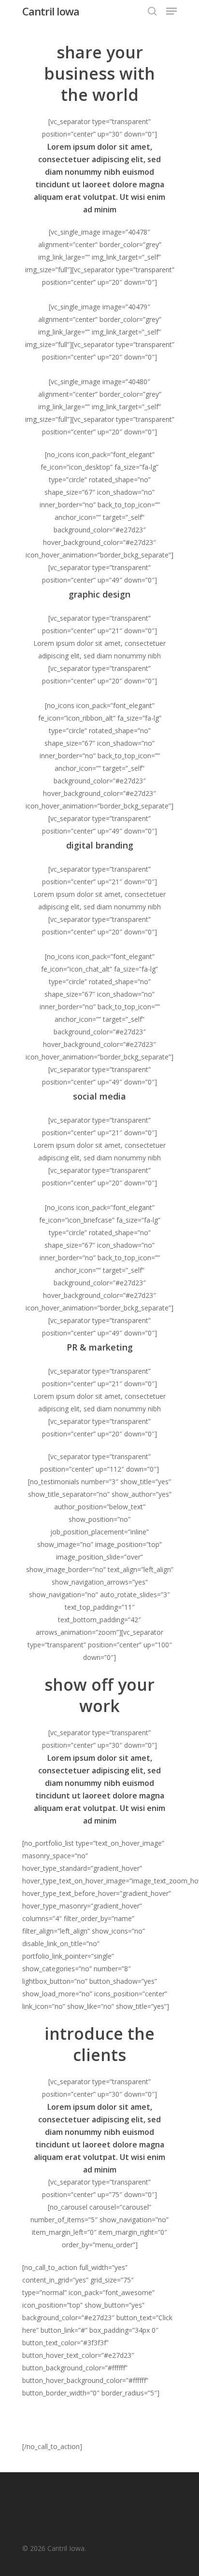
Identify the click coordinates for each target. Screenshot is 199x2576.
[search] (152, 11)
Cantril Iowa (51, 11)
